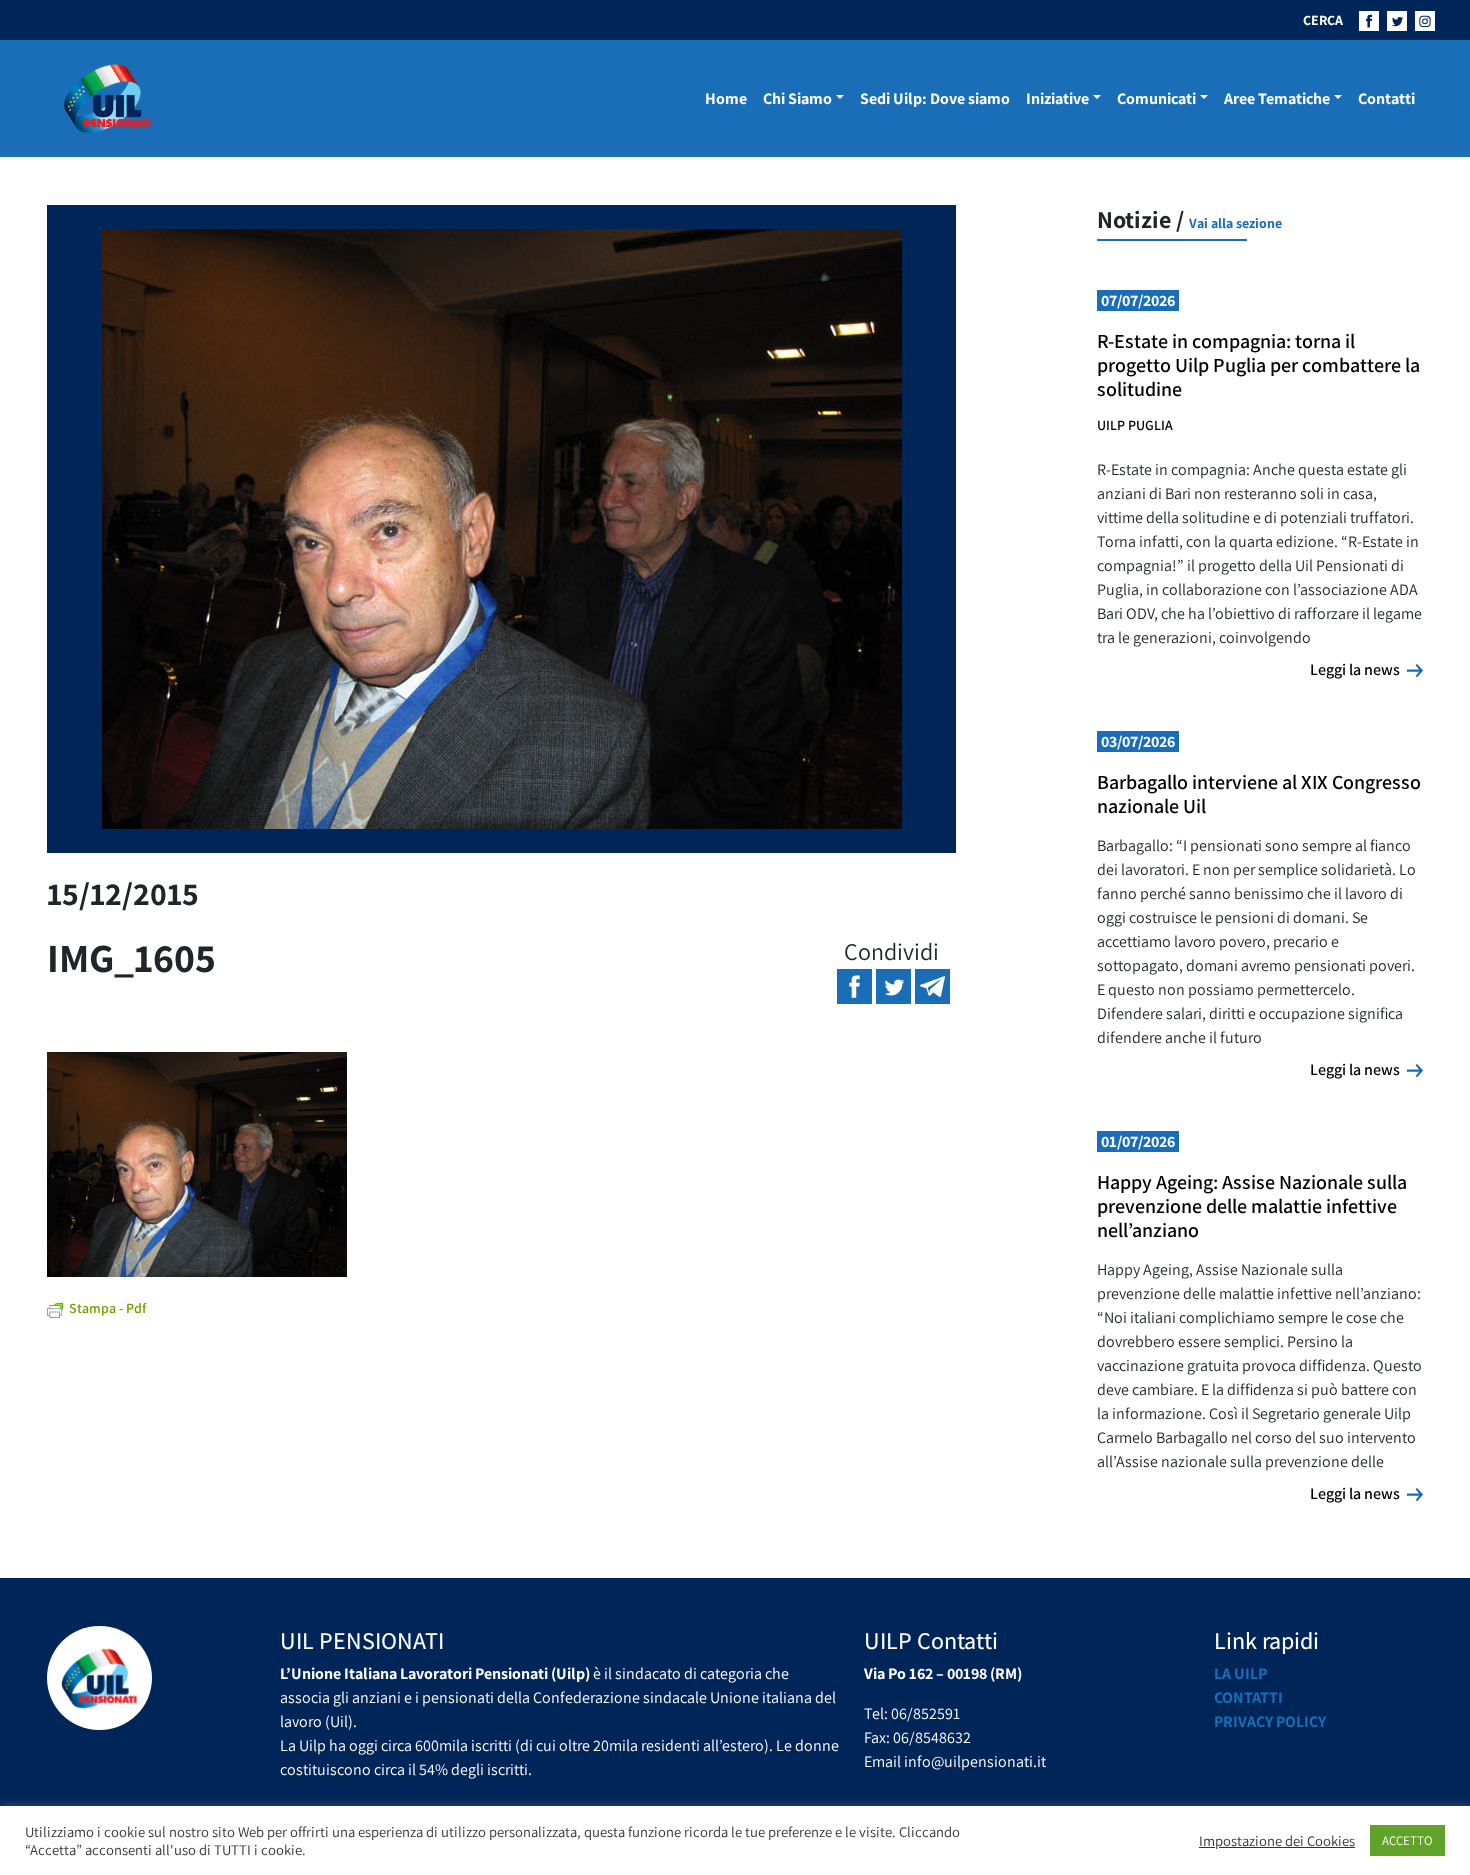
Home (726, 98)
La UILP (1240, 1673)
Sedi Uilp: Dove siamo (935, 98)
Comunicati (1156, 98)
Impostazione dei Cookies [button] (1277, 1841)
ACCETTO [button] (1407, 1840)
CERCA (1323, 20)
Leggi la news (1366, 669)
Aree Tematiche (1277, 98)
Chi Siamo (797, 98)
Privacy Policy (1270, 1721)
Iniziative (1057, 98)
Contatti (1386, 98)
